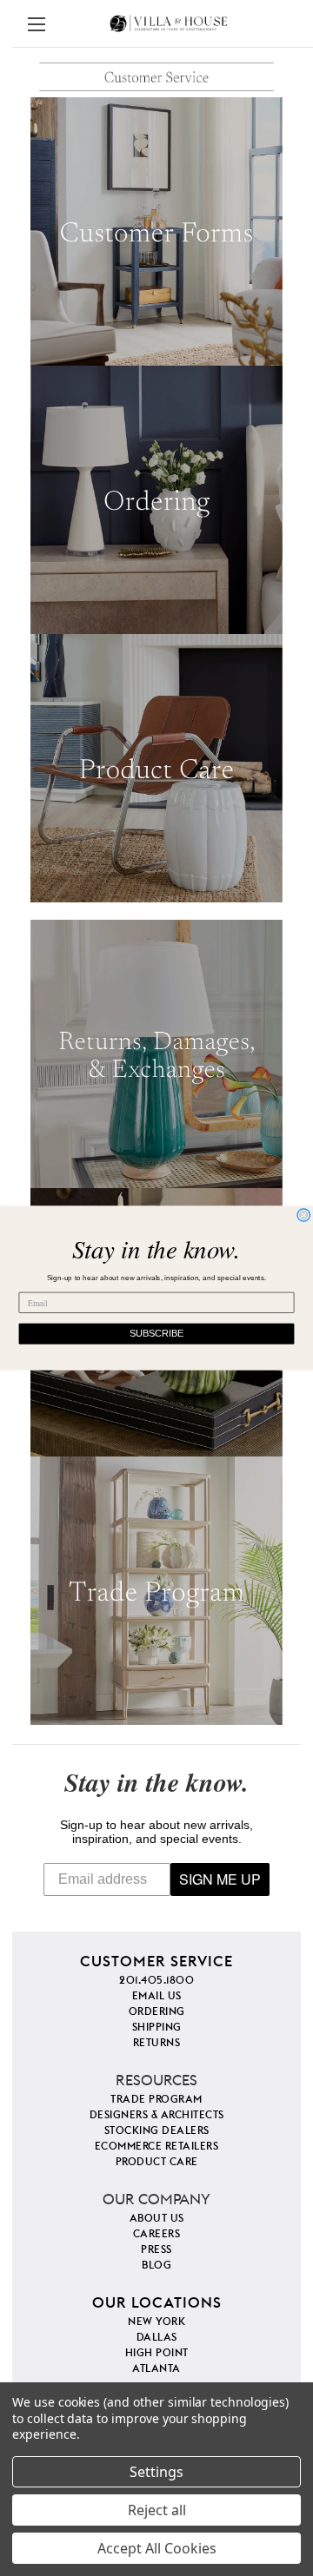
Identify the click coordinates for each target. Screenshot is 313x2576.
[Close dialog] (303, 1215)
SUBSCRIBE (156, 1334)
